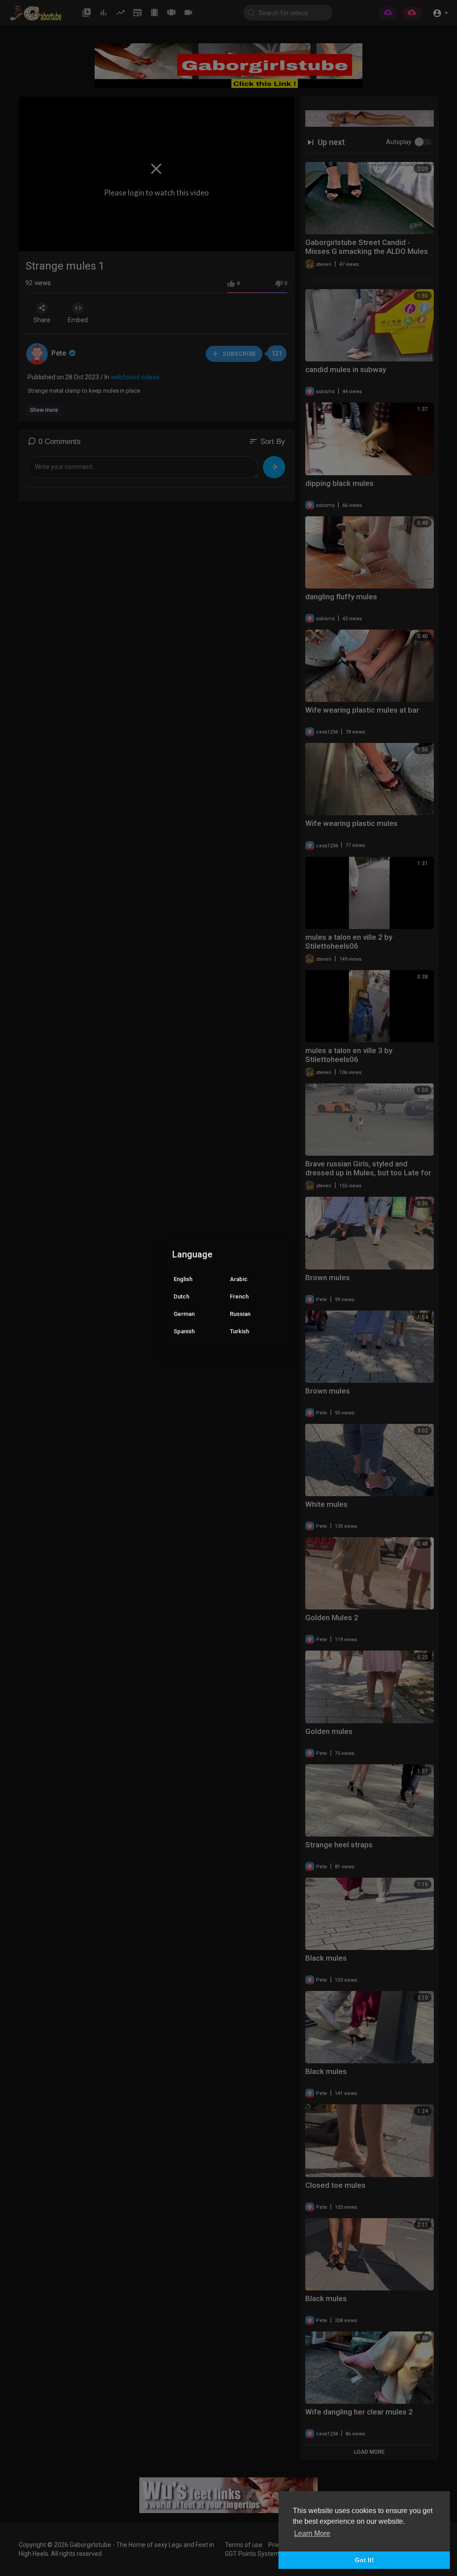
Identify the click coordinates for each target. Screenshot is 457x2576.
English (183, 1279)
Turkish (239, 1331)
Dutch (181, 1296)
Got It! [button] (364, 2560)
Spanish (184, 1331)
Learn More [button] (312, 2533)
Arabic (239, 1279)
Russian (240, 1314)
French (239, 1296)
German (184, 1314)
